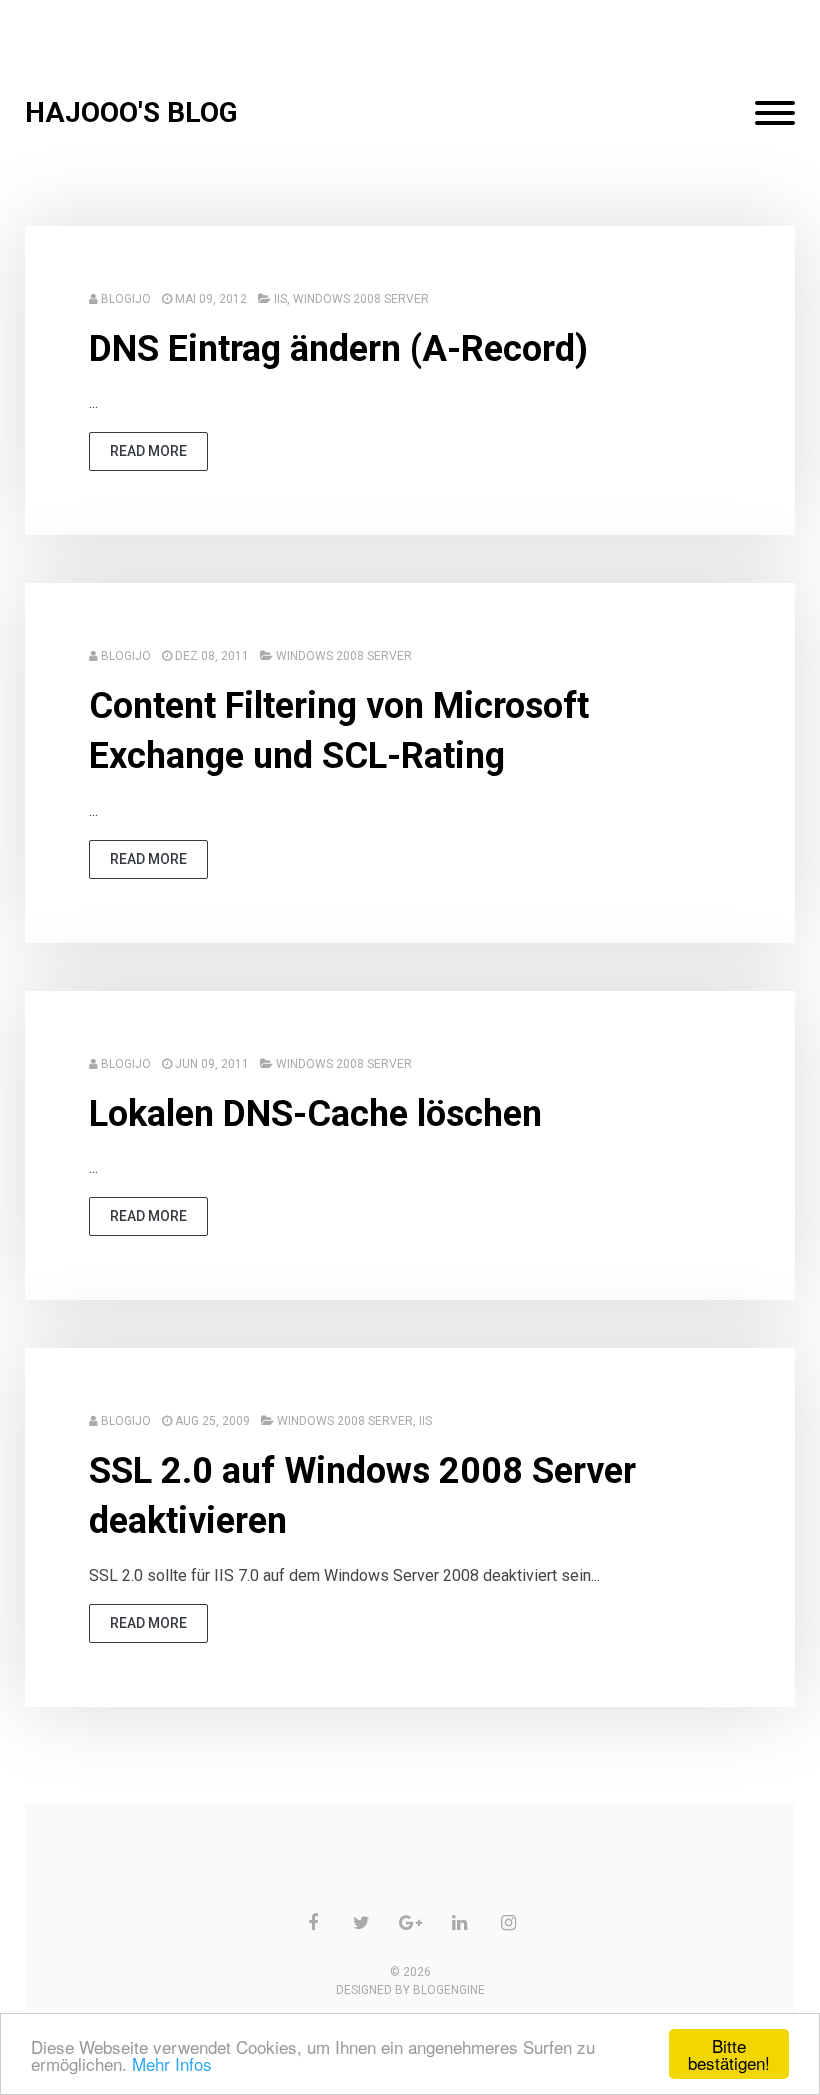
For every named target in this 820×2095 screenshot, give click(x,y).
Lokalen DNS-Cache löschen (315, 1114)
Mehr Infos (172, 2063)
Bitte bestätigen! (729, 2054)
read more (148, 451)
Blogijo (126, 299)
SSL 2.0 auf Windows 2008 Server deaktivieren (362, 1496)
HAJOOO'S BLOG (131, 112)
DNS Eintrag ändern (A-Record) (338, 349)
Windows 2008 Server (361, 299)
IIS (280, 299)
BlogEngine (449, 1990)
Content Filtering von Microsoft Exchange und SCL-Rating (339, 731)
